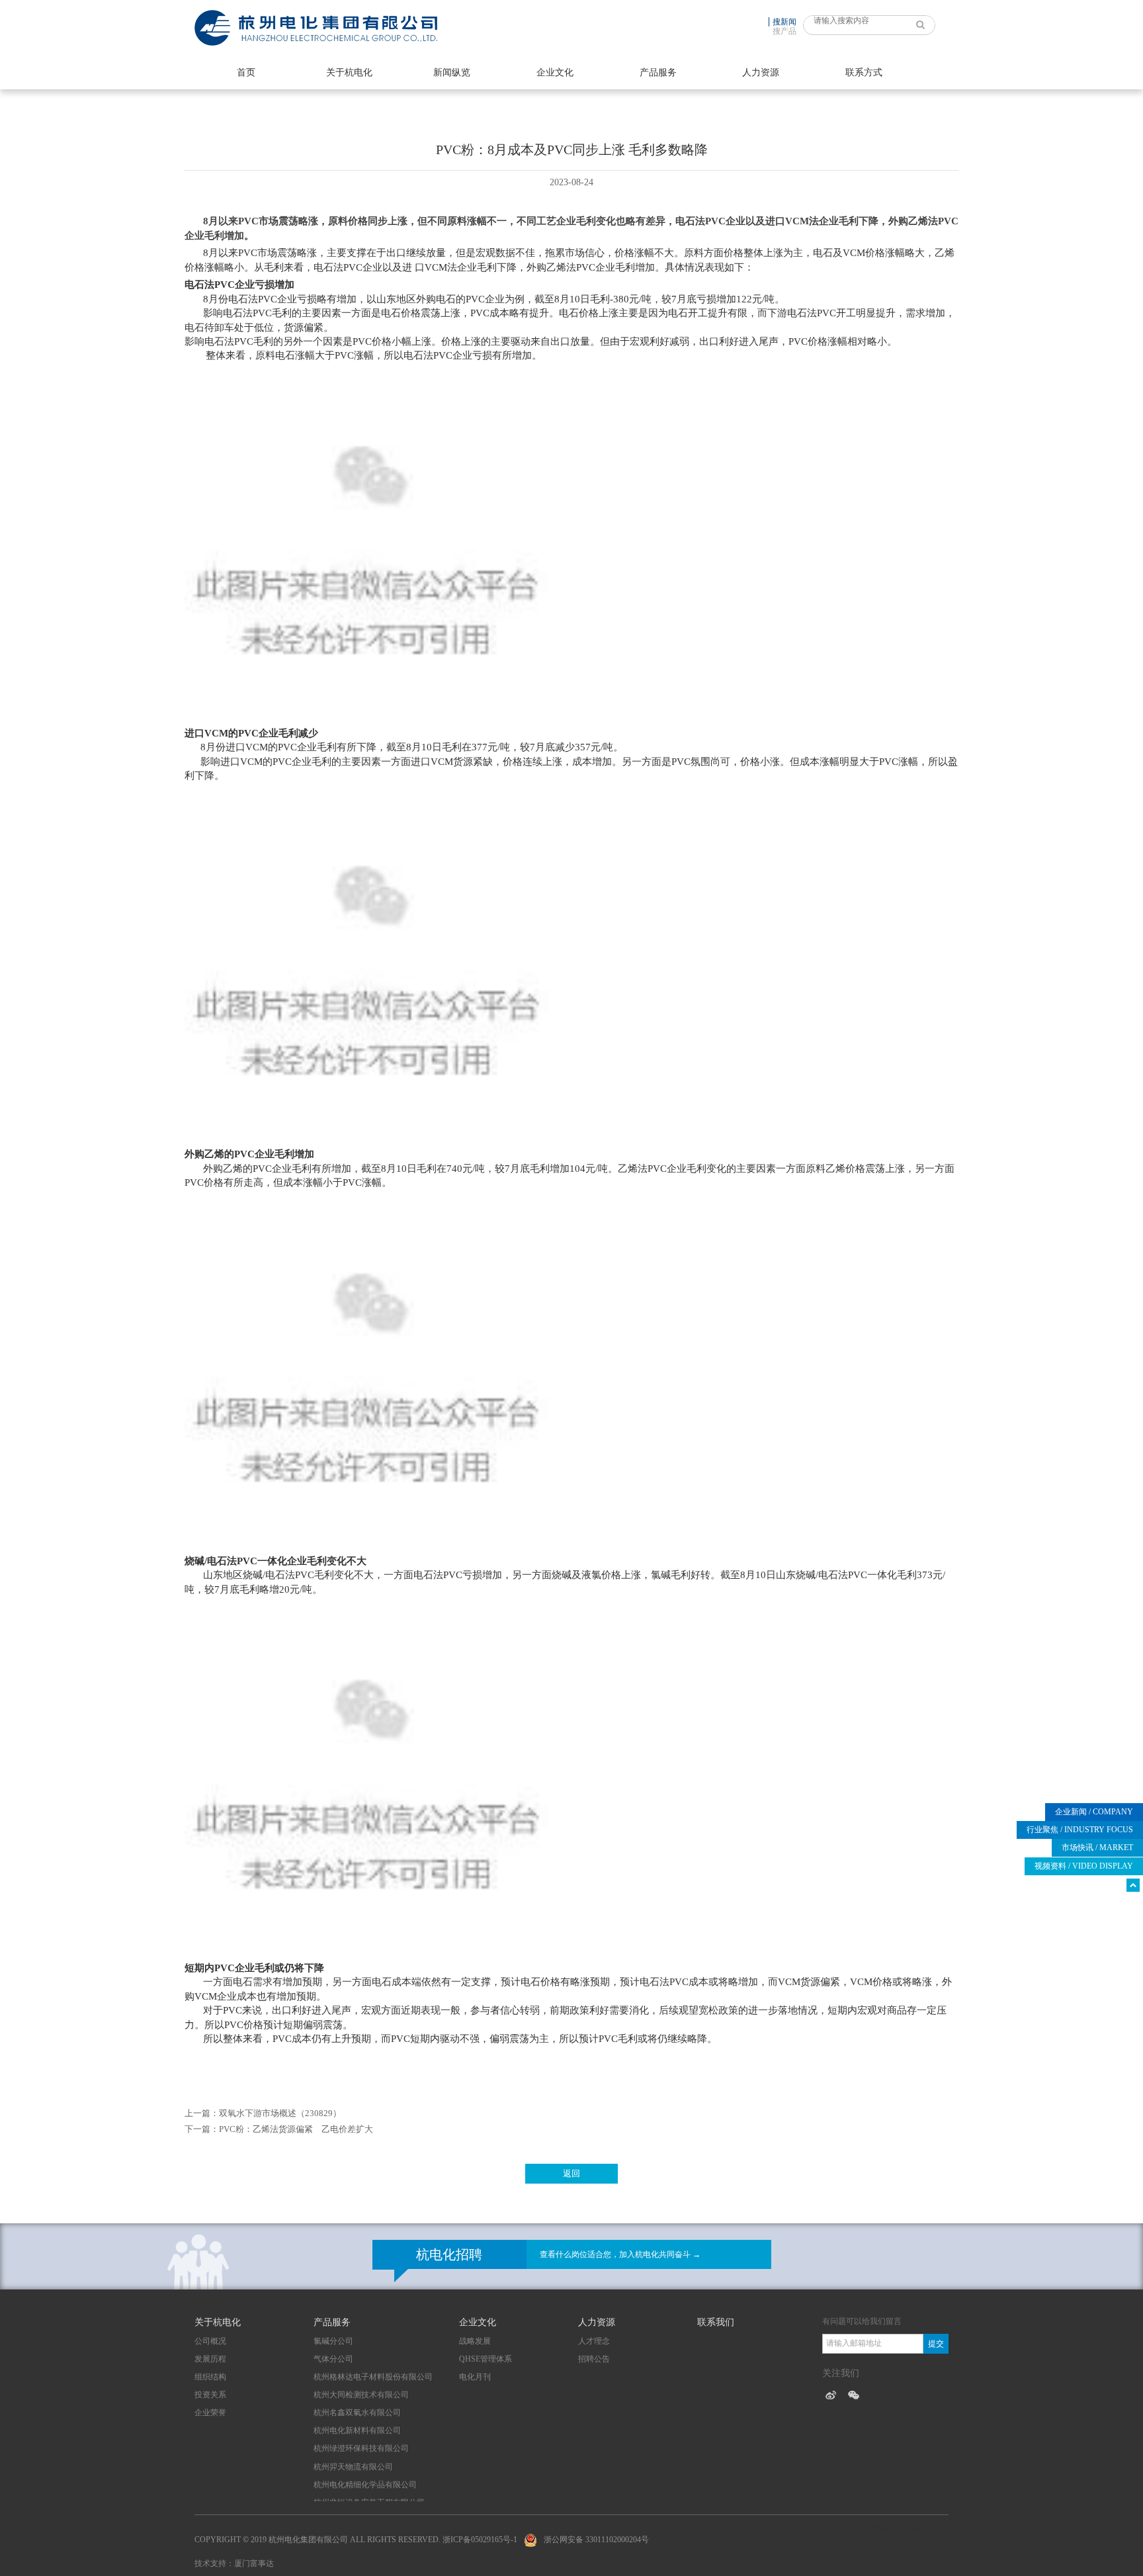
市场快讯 (1097, 1847)
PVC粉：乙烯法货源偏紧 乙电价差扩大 (296, 2129)
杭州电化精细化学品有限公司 (365, 2485)
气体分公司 (333, 2359)
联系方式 (864, 72)
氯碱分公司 (333, 2341)
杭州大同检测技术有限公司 (361, 2395)
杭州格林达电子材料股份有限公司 (373, 2377)
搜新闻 (784, 22)
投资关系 (210, 2395)
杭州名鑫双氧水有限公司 (357, 2413)
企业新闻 (1094, 1812)
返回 (571, 2173)
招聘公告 (594, 2359)
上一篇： (202, 2113)
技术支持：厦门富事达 (234, 2563)
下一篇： (202, 2129)
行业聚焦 (1080, 1830)
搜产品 (784, 31)
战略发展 (475, 2341)
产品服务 (658, 72)
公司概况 (210, 2341)
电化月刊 (475, 2377)
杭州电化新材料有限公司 (357, 2430)
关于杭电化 (349, 72)
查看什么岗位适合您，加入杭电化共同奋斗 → (620, 2254)
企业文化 (555, 72)
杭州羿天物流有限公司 (353, 2467)
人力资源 (761, 72)
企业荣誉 (210, 2413)
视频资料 (1084, 1866)
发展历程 (210, 2359)
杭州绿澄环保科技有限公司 (361, 2448)
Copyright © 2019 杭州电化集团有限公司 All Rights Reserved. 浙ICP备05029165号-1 (356, 2540)
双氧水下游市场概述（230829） (280, 2113)
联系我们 (716, 2322)
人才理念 (594, 2341)
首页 (246, 72)
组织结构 (210, 2377)
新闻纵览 (452, 72)
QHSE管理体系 (486, 2359)
